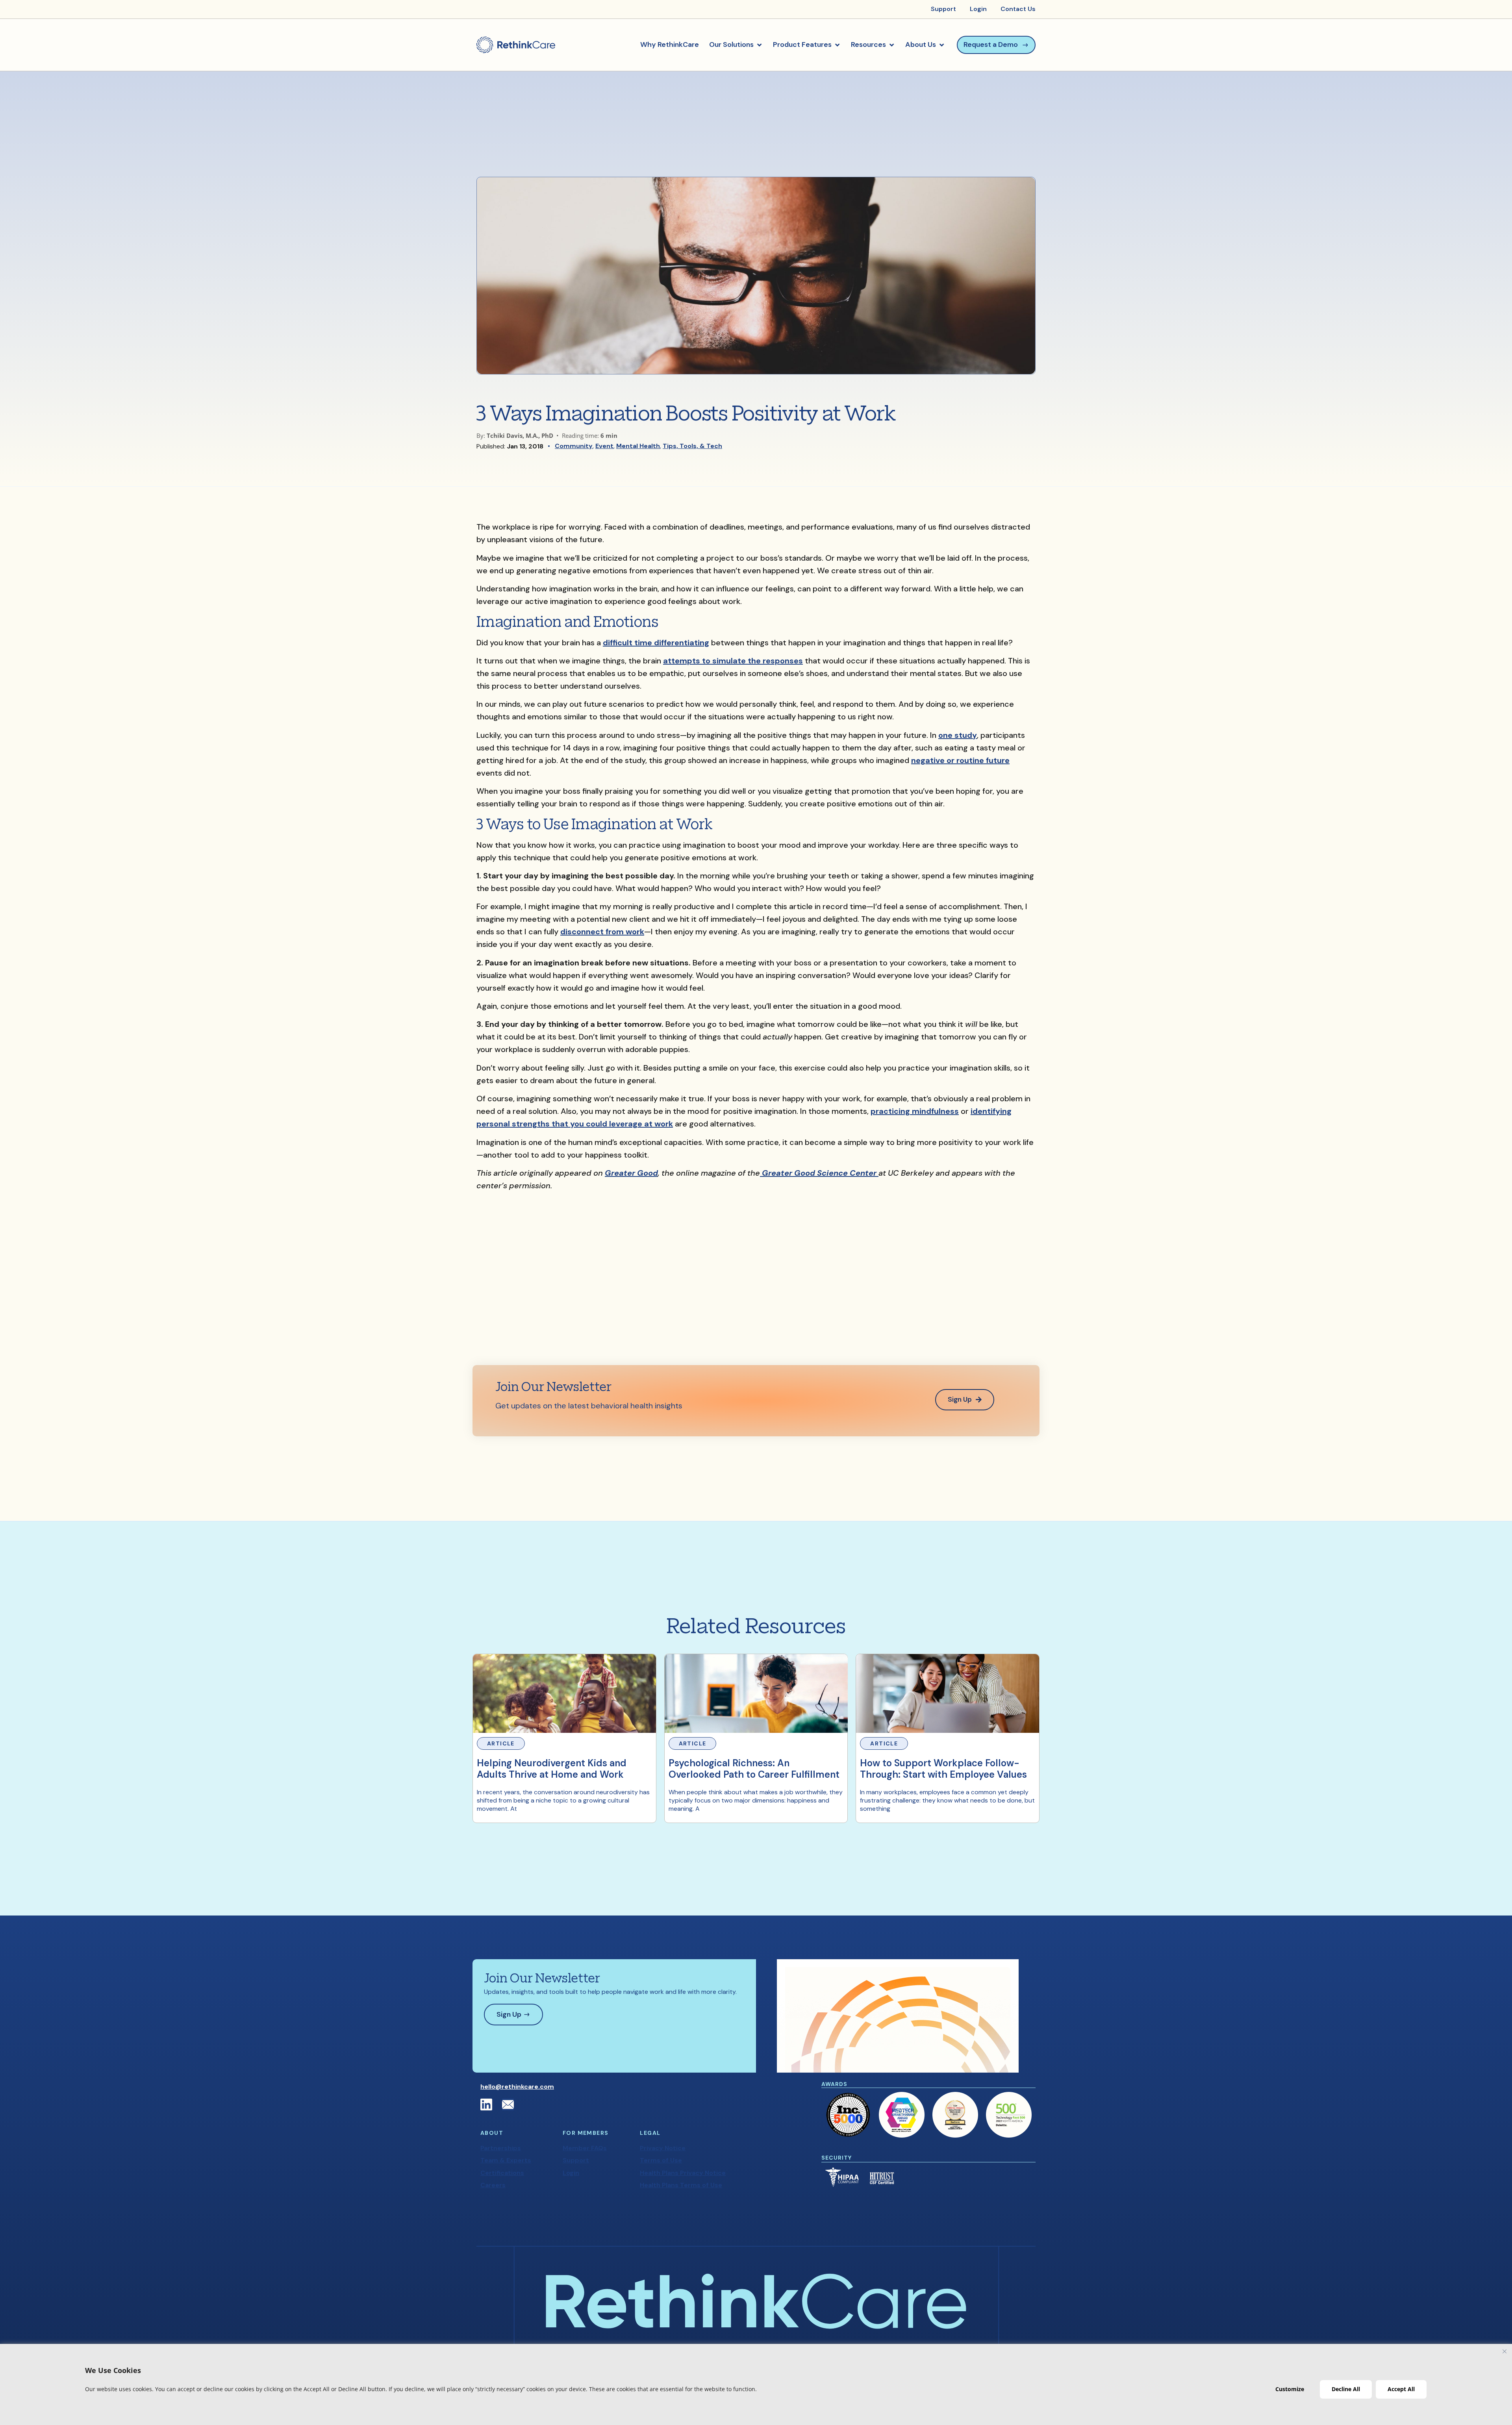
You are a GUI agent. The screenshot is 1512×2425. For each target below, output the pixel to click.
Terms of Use (661, 2160)
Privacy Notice (663, 2148)
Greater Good (631, 1173)
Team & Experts (506, 2160)
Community (574, 446)
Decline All (1346, 2389)
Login (571, 2173)
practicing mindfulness (915, 1111)
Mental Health (638, 446)
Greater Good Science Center (819, 1173)
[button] (736, 45)
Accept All (1401, 2389)
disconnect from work (602, 932)
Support (576, 2160)
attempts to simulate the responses (733, 661)
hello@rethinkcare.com (517, 2087)
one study (958, 735)
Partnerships (501, 2148)
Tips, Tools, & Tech (692, 446)
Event (604, 446)
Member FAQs (585, 2148)
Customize (1290, 2389)
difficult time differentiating (656, 643)
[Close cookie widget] (1505, 2351)
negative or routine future (960, 760)
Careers (493, 2185)
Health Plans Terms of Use (681, 2185)
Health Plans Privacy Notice (683, 2173)
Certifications (502, 2173)
